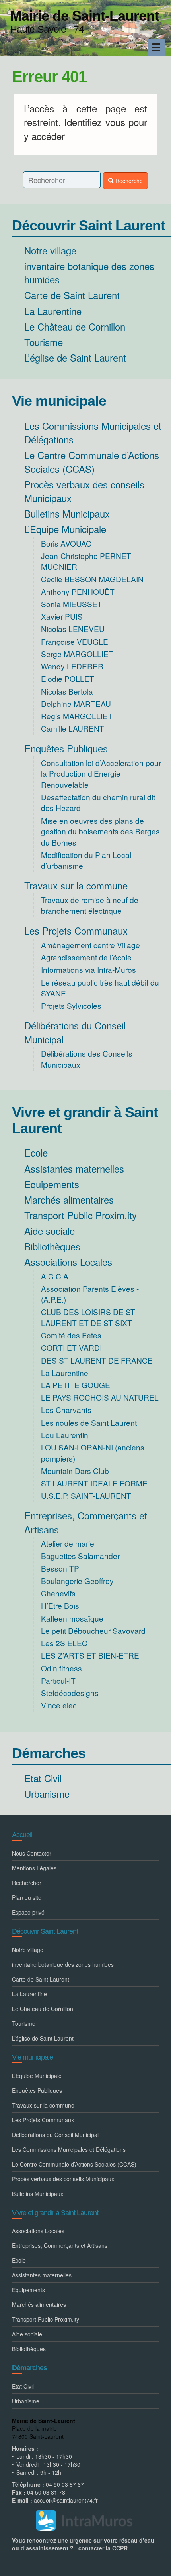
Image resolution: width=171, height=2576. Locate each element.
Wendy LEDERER (72, 666)
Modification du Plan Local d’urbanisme (86, 860)
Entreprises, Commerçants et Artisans (86, 1522)
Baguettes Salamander (80, 1556)
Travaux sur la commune (76, 885)
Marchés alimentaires (69, 1199)
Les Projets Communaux (76, 930)
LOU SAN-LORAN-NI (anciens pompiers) (93, 1452)
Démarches (49, 1753)
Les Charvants (66, 1410)
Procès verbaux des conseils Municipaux (84, 491)
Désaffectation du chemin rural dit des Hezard (98, 802)
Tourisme (44, 342)
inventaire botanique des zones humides (89, 273)
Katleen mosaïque (72, 1618)
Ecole (36, 1152)
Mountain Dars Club (75, 1471)
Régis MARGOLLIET (77, 716)
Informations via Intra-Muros (88, 969)
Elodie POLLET (68, 678)
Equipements (52, 1184)
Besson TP (60, 1568)
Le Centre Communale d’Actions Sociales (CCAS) (92, 461)
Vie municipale (59, 401)
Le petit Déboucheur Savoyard (93, 1630)
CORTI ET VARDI (71, 1347)
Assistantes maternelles (74, 1168)
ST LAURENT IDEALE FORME (94, 1483)
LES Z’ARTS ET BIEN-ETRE (90, 1655)
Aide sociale (50, 1231)
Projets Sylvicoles (71, 1005)
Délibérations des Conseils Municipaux (87, 1059)
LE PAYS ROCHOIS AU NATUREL (100, 1397)
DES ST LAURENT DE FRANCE (97, 1360)
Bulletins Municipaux (67, 513)
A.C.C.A (55, 1276)
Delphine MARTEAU (76, 704)
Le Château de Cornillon (75, 326)
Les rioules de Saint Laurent (89, 1422)
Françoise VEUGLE (75, 641)
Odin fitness (61, 1668)
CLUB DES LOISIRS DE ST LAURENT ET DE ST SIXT (88, 1317)
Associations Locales (68, 1262)
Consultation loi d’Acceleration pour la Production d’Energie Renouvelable (101, 773)
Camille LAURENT (73, 728)
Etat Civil (43, 1778)
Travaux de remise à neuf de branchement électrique (90, 905)
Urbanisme (47, 1794)
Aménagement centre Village (90, 945)
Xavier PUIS (62, 616)
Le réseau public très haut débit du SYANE (100, 988)
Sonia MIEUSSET (72, 604)
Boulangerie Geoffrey (77, 1581)
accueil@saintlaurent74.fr (66, 2500)
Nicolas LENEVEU (73, 629)
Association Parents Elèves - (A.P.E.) (90, 1294)
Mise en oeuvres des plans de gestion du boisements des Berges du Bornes (100, 831)
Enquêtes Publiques (66, 748)
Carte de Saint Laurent (72, 295)
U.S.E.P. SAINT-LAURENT (86, 1495)
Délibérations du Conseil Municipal (75, 1032)
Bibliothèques (52, 1246)
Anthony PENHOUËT (78, 591)
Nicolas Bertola (67, 691)
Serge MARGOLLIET (77, 654)
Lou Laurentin (65, 1435)
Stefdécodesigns (70, 1693)
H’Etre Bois (60, 1605)
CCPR (120, 2548)
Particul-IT (58, 1680)
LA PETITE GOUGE (76, 1385)
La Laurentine (53, 311)
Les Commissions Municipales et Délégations (93, 432)
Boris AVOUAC (66, 543)
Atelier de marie (68, 1543)
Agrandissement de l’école (86, 957)
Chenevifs (58, 1593)
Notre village (50, 250)
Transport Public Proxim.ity (81, 1215)
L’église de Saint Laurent (75, 357)
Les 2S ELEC (64, 1643)
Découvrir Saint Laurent (88, 225)
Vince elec (59, 1705)
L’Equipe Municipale (65, 529)
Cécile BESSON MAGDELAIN (92, 579)
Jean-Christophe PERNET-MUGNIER (87, 561)
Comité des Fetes (71, 1335)
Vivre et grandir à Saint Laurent (85, 1120)
